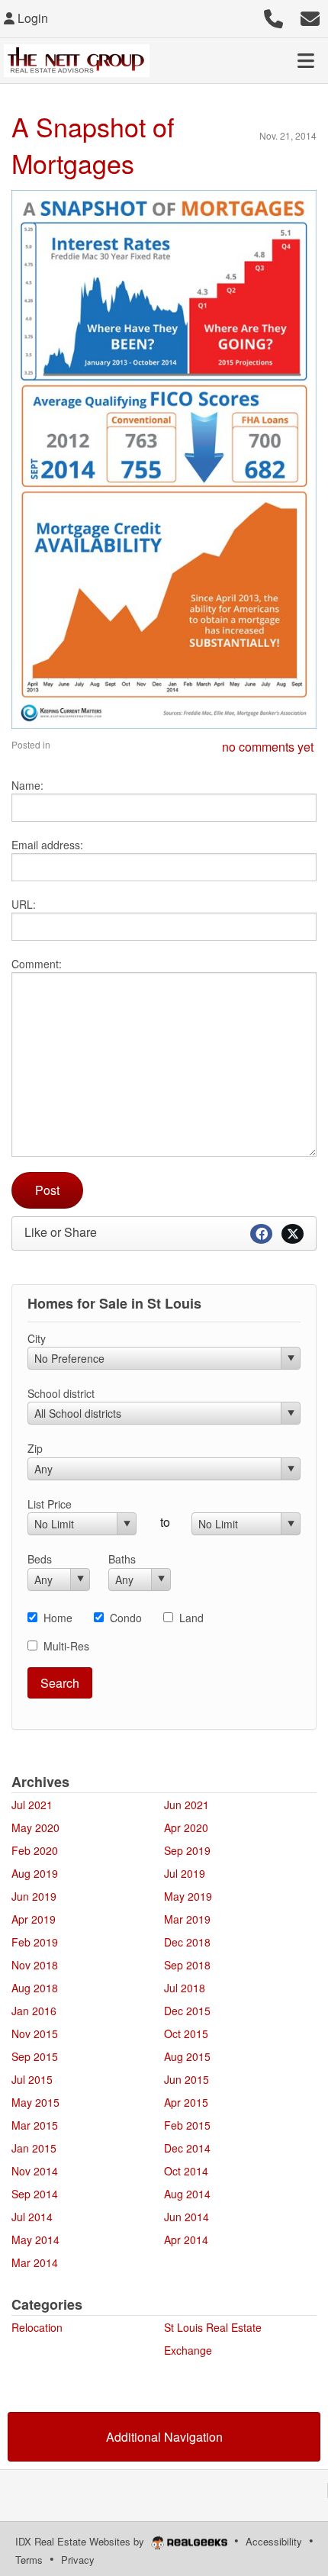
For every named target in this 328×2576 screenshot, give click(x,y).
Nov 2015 (35, 2033)
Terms (29, 2560)
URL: (24, 904)
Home (58, 1618)
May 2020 (35, 1827)
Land (191, 1618)
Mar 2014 (35, 2262)
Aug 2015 (187, 2056)
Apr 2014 (186, 2240)
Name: (27, 785)
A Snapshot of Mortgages (93, 145)
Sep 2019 (187, 1850)
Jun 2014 (187, 2217)
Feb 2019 (35, 1942)
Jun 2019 (34, 1896)
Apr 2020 (186, 1827)
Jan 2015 (34, 2148)
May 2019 (188, 1896)
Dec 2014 (187, 2148)
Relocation (37, 2327)
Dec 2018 (187, 1942)
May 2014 (35, 2240)
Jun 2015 (187, 2079)
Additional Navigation (164, 2437)
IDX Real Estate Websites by (81, 2541)
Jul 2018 (185, 1988)
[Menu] (306, 60)
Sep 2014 (35, 2194)
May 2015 (35, 2102)
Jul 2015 (32, 2079)
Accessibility (274, 2541)
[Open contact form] (310, 16)
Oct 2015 (186, 2033)
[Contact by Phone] (273, 16)
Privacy (78, 2560)
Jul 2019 (185, 1873)
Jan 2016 (34, 2011)
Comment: (37, 964)
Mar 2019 (187, 1919)
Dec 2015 (187, 2011)
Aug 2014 (187, 2194)
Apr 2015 (186, 2102)
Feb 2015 (187, 2125)
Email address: (47, 845)
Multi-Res (66, 1646)
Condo (126, 1618)
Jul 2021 (32, 1805)
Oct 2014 (186, 2171)
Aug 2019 (35, 1873)
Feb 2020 (35, 1850)
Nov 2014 (35, 2171)
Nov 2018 (35, 1965)
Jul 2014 (32, 2217)
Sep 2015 (35, 2056)
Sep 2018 (187, 1965)
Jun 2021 (187, 1805)
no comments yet (268, 747)
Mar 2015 (35, 2125)
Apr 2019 (34, 1919)
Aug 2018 (35, 1988)
